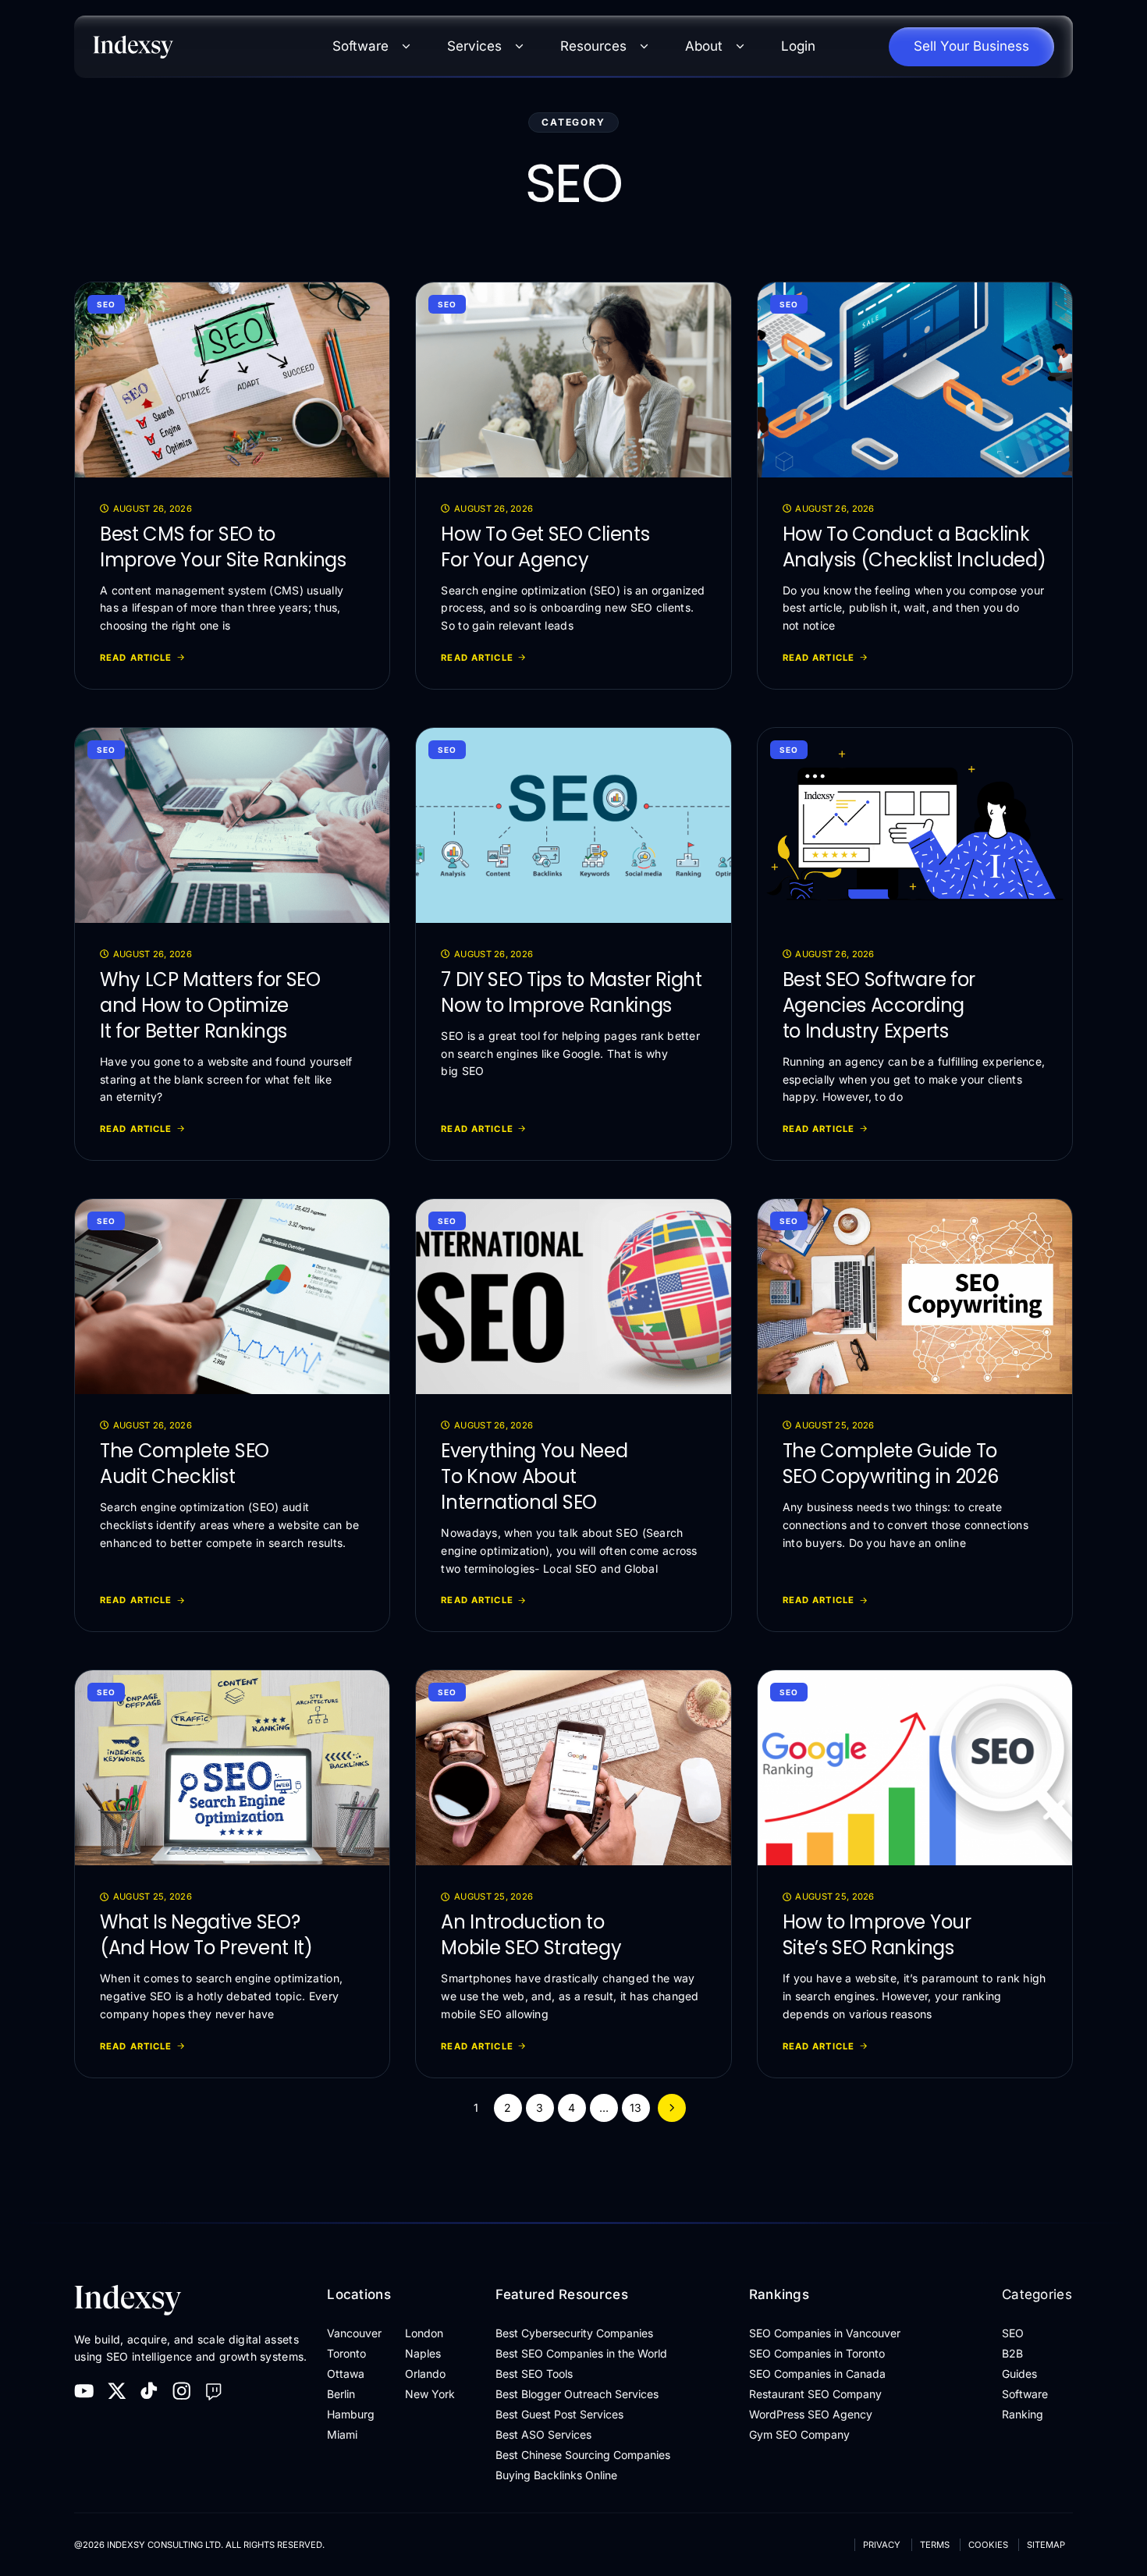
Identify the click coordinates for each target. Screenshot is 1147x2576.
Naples (423, 2353)
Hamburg (351, 2414)
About (704, 46)
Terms (935, 2545)
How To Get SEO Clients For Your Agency (545, 547)
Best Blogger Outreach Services (577, 2394)
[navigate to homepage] (198, 47)
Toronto (346, 2353)
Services (474, 46)
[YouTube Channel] (84, 2391)
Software (360, 46)
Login (798, 46)
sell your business (971, 46)
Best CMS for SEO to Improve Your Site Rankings (223, 547)
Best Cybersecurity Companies (574, 2333)
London (424, 2333)
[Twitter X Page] (117, 2391)
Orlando (425, 2374)
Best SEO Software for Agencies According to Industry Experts (879, 1005)
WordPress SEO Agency (811, 2414)
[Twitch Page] (214, 2391)
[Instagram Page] (182, 2391)
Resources (593, 46)
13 (636, 2108)
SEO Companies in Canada (817, 2374)
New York (430, 2394)
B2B (1012, 2353)
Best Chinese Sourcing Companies (583, 2455)
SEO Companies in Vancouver (825, 2333)
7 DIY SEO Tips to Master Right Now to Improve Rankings (571, 992)
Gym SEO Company (799, 2434)
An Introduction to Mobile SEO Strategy (531, 1935)
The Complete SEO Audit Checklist (185, 1464)
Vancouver (354, 2333)
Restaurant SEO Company (815, 2394)
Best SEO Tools (534, 2374)
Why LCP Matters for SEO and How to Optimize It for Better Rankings (210, 1005)
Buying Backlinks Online (556, 2475)
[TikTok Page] (149, 2391)
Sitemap (1046, 2545)
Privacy (882, 2545)
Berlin (341, 2394)
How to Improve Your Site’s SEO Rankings (877, 1935)
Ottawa (346, 2374)
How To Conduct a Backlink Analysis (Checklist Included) (914, 547)
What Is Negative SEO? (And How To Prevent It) (206, 1935)
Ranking (1023, 2414)
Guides (1019, 2374)
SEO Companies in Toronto (817, 2353)
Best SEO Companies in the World (581, 2353)
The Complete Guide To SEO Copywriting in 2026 (891, 1464)
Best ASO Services (543, 2434)
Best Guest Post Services (559, 2414)
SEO (106, 304)
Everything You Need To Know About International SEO (534, 1476)
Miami (342, 2434)
